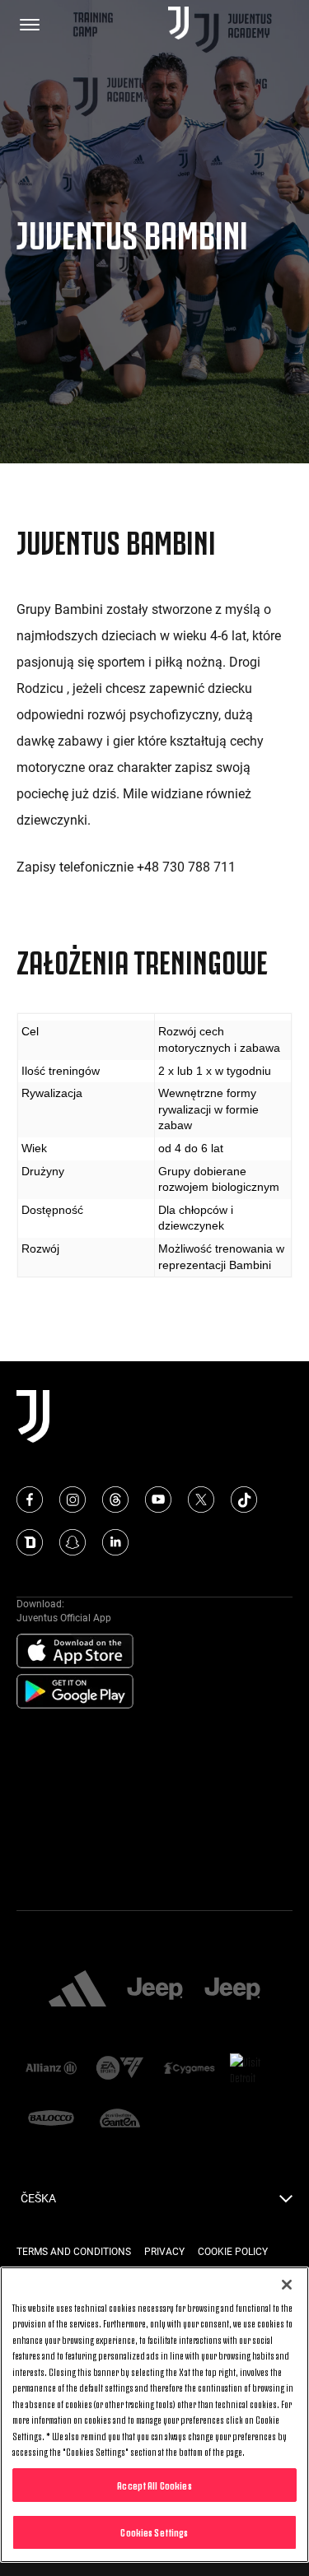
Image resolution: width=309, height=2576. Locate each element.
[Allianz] (51, 2069)
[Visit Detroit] (258, 2069)
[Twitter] (201, 1500)
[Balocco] (51, 2119)
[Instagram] (73, 1500)
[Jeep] (155, 1990)
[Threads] (115, 1500)
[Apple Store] (75, 1652)
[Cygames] (190, 2069)
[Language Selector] (286, 2203)
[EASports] (120, 2069)
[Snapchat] (73, 1542)
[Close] (287, 2285)
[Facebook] (30, 1500)
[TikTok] (244, 1500)
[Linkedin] (115, 1542)
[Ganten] (120, 2119)
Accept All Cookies (154, 2485)
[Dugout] (30, 1542)
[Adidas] (77, 1990)
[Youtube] (158, 1500)
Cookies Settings (154, 2532)
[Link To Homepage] (178, 24)
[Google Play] (75, 1692)
